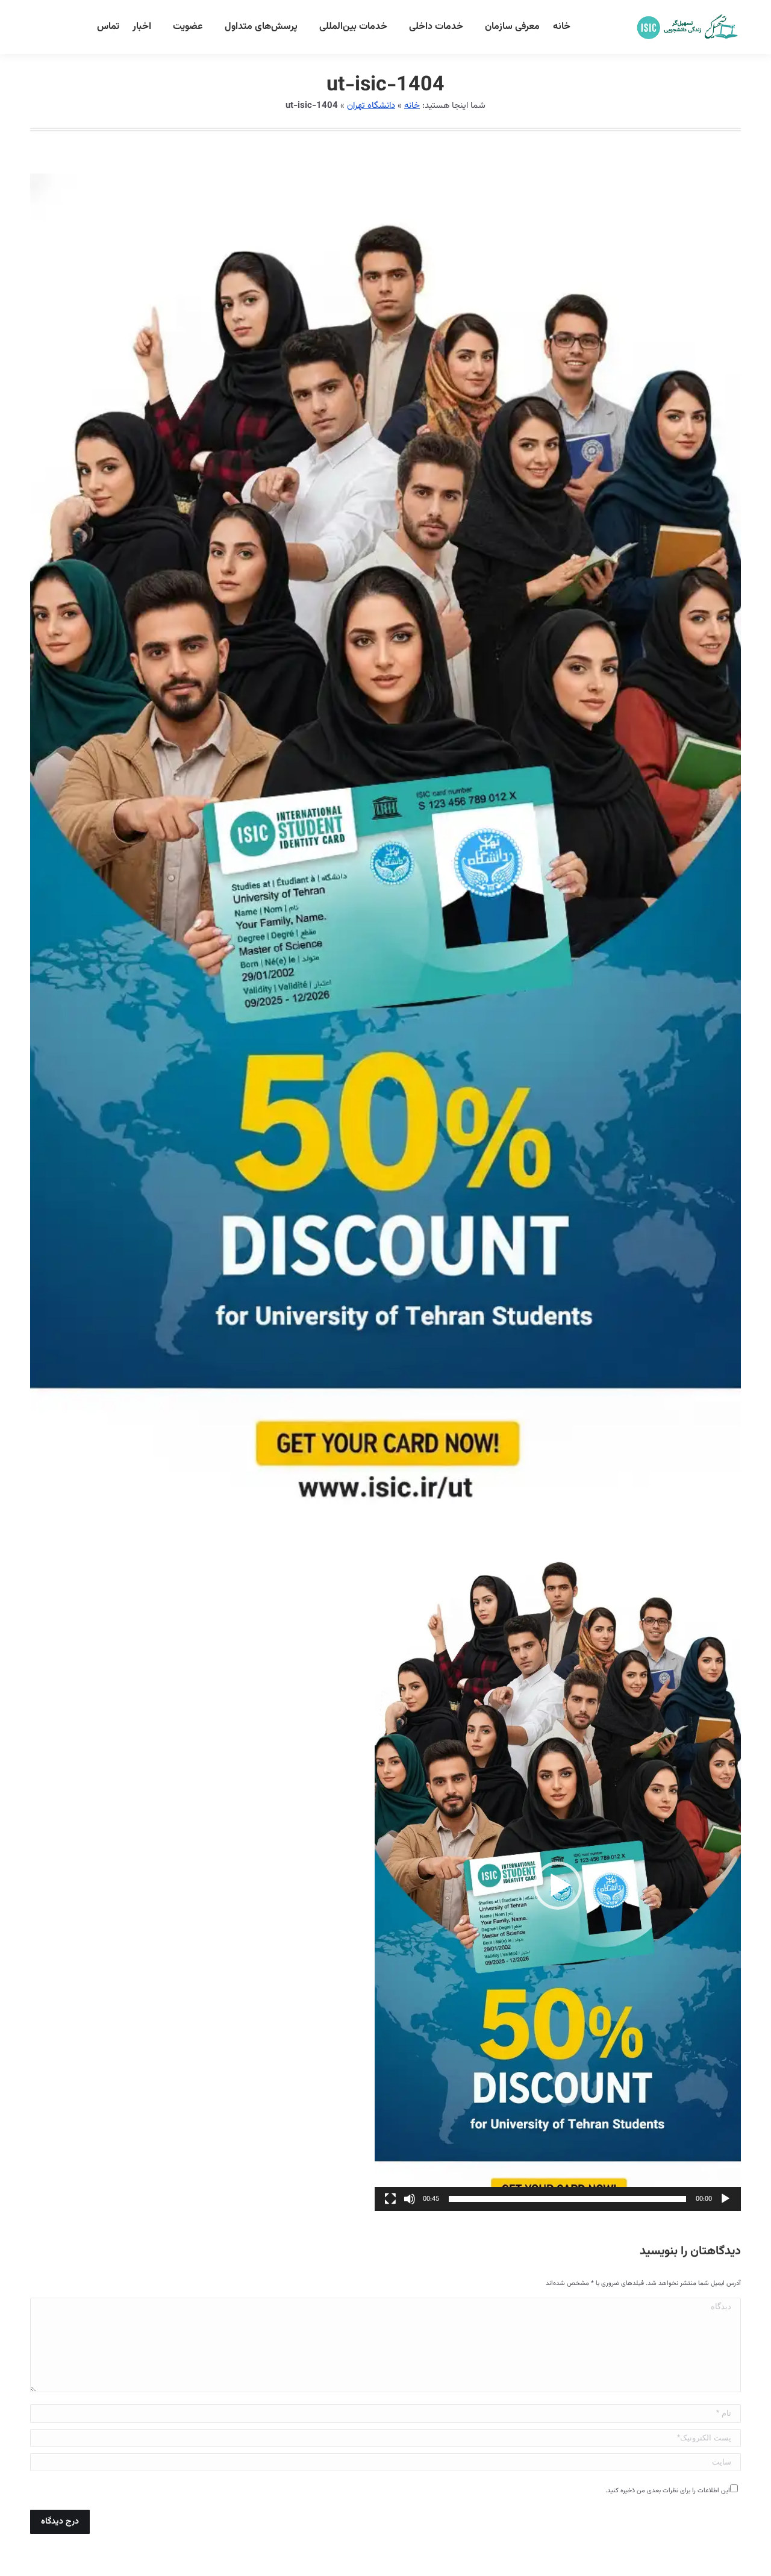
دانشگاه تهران (371, 106)
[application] (558, 1886)
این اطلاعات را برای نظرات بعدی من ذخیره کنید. (668, 2491)
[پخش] (725, 2199)
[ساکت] (410, 2199)
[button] (558, 1886)
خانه (412, 106)
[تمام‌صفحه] (390, 2199)
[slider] (567, 2199)
